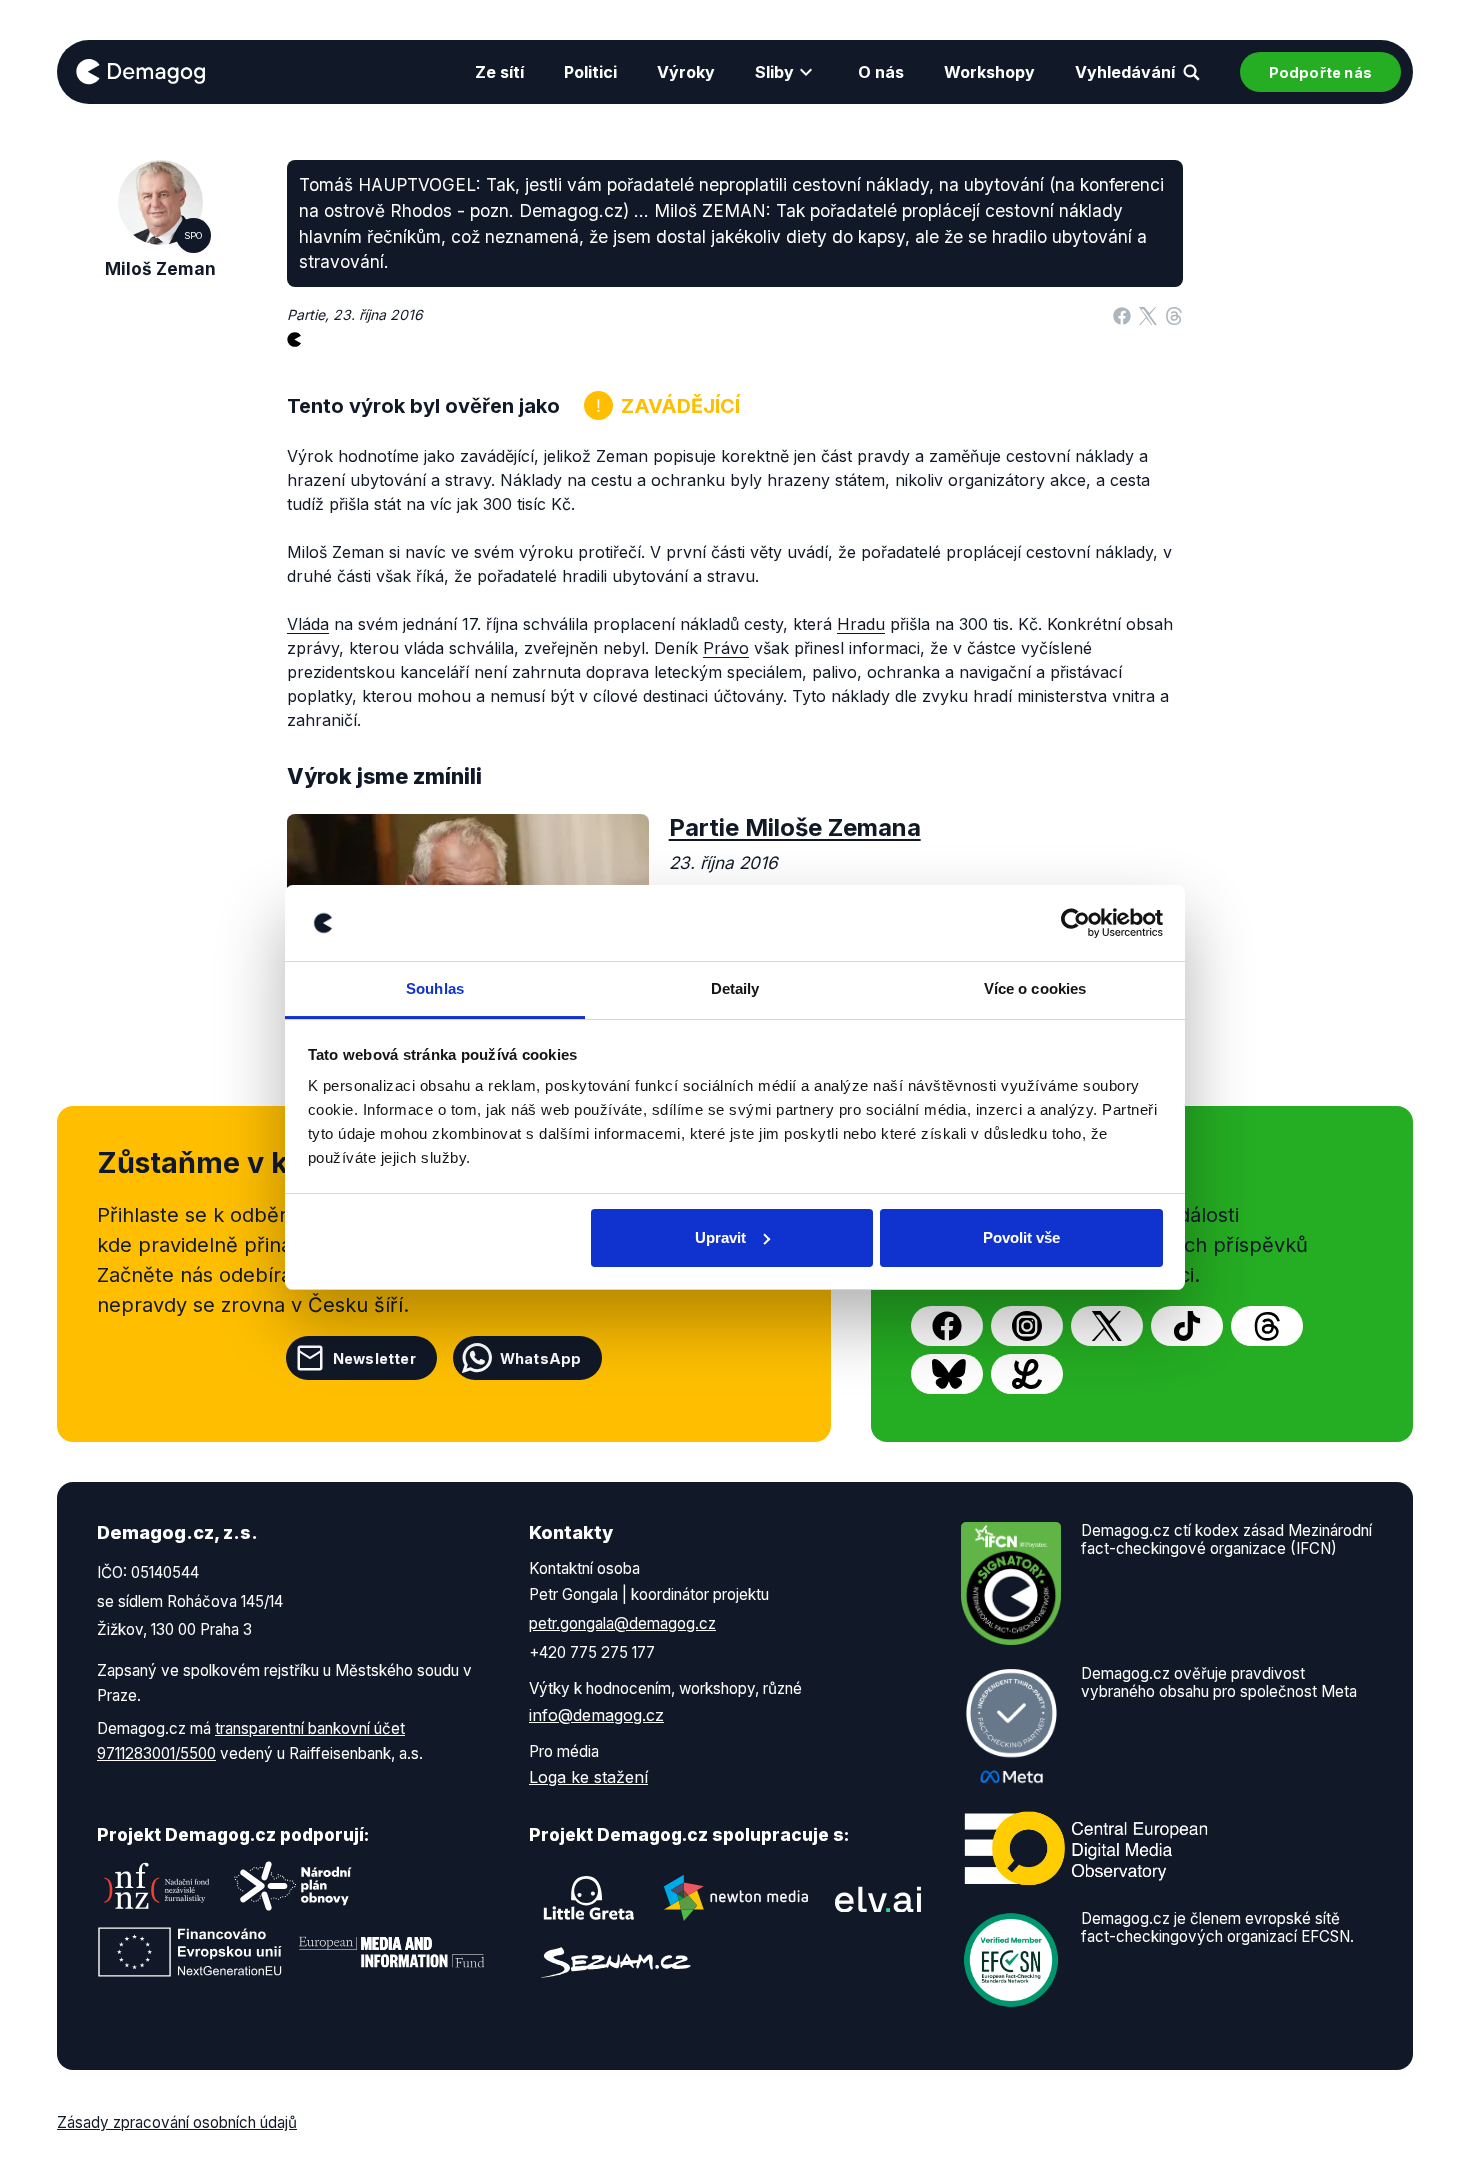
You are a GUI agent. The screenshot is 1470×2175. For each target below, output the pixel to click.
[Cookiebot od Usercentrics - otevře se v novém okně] (1075, 923)
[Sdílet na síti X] (1148, 315)
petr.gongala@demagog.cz (622, 1623)
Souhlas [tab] (435, 988)
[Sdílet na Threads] (1174, 315)
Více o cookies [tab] (1035, 988)
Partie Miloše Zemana (795, 827)
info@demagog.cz (596, 1715)
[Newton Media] (736, 1898)
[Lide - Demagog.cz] (1027, 1374)
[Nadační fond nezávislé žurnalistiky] (157, 1886)
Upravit (720, 1237)
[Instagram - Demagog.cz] (1027, 1326)
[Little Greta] (589, 1898)
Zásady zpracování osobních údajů (177, 2122)
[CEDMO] (1086, 1849)
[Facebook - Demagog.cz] (947, 1326)
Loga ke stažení (588, 1777)
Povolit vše (1021, 1237)
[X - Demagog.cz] (1107, 1326)
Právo (726, 648)
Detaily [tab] (735, 988)
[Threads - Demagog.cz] (1267, 1326)
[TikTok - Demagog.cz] (1187, 1326)
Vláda (308, 624)
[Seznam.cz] (616, 1962)
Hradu (861, 624)
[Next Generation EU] (190, 1952)
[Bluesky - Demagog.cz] (947, 1374)
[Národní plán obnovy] (293, 1886)
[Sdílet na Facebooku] (1122, 315)
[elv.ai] (878, 1898)
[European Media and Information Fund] (392, 1952)
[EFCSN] (1011, 1959)
